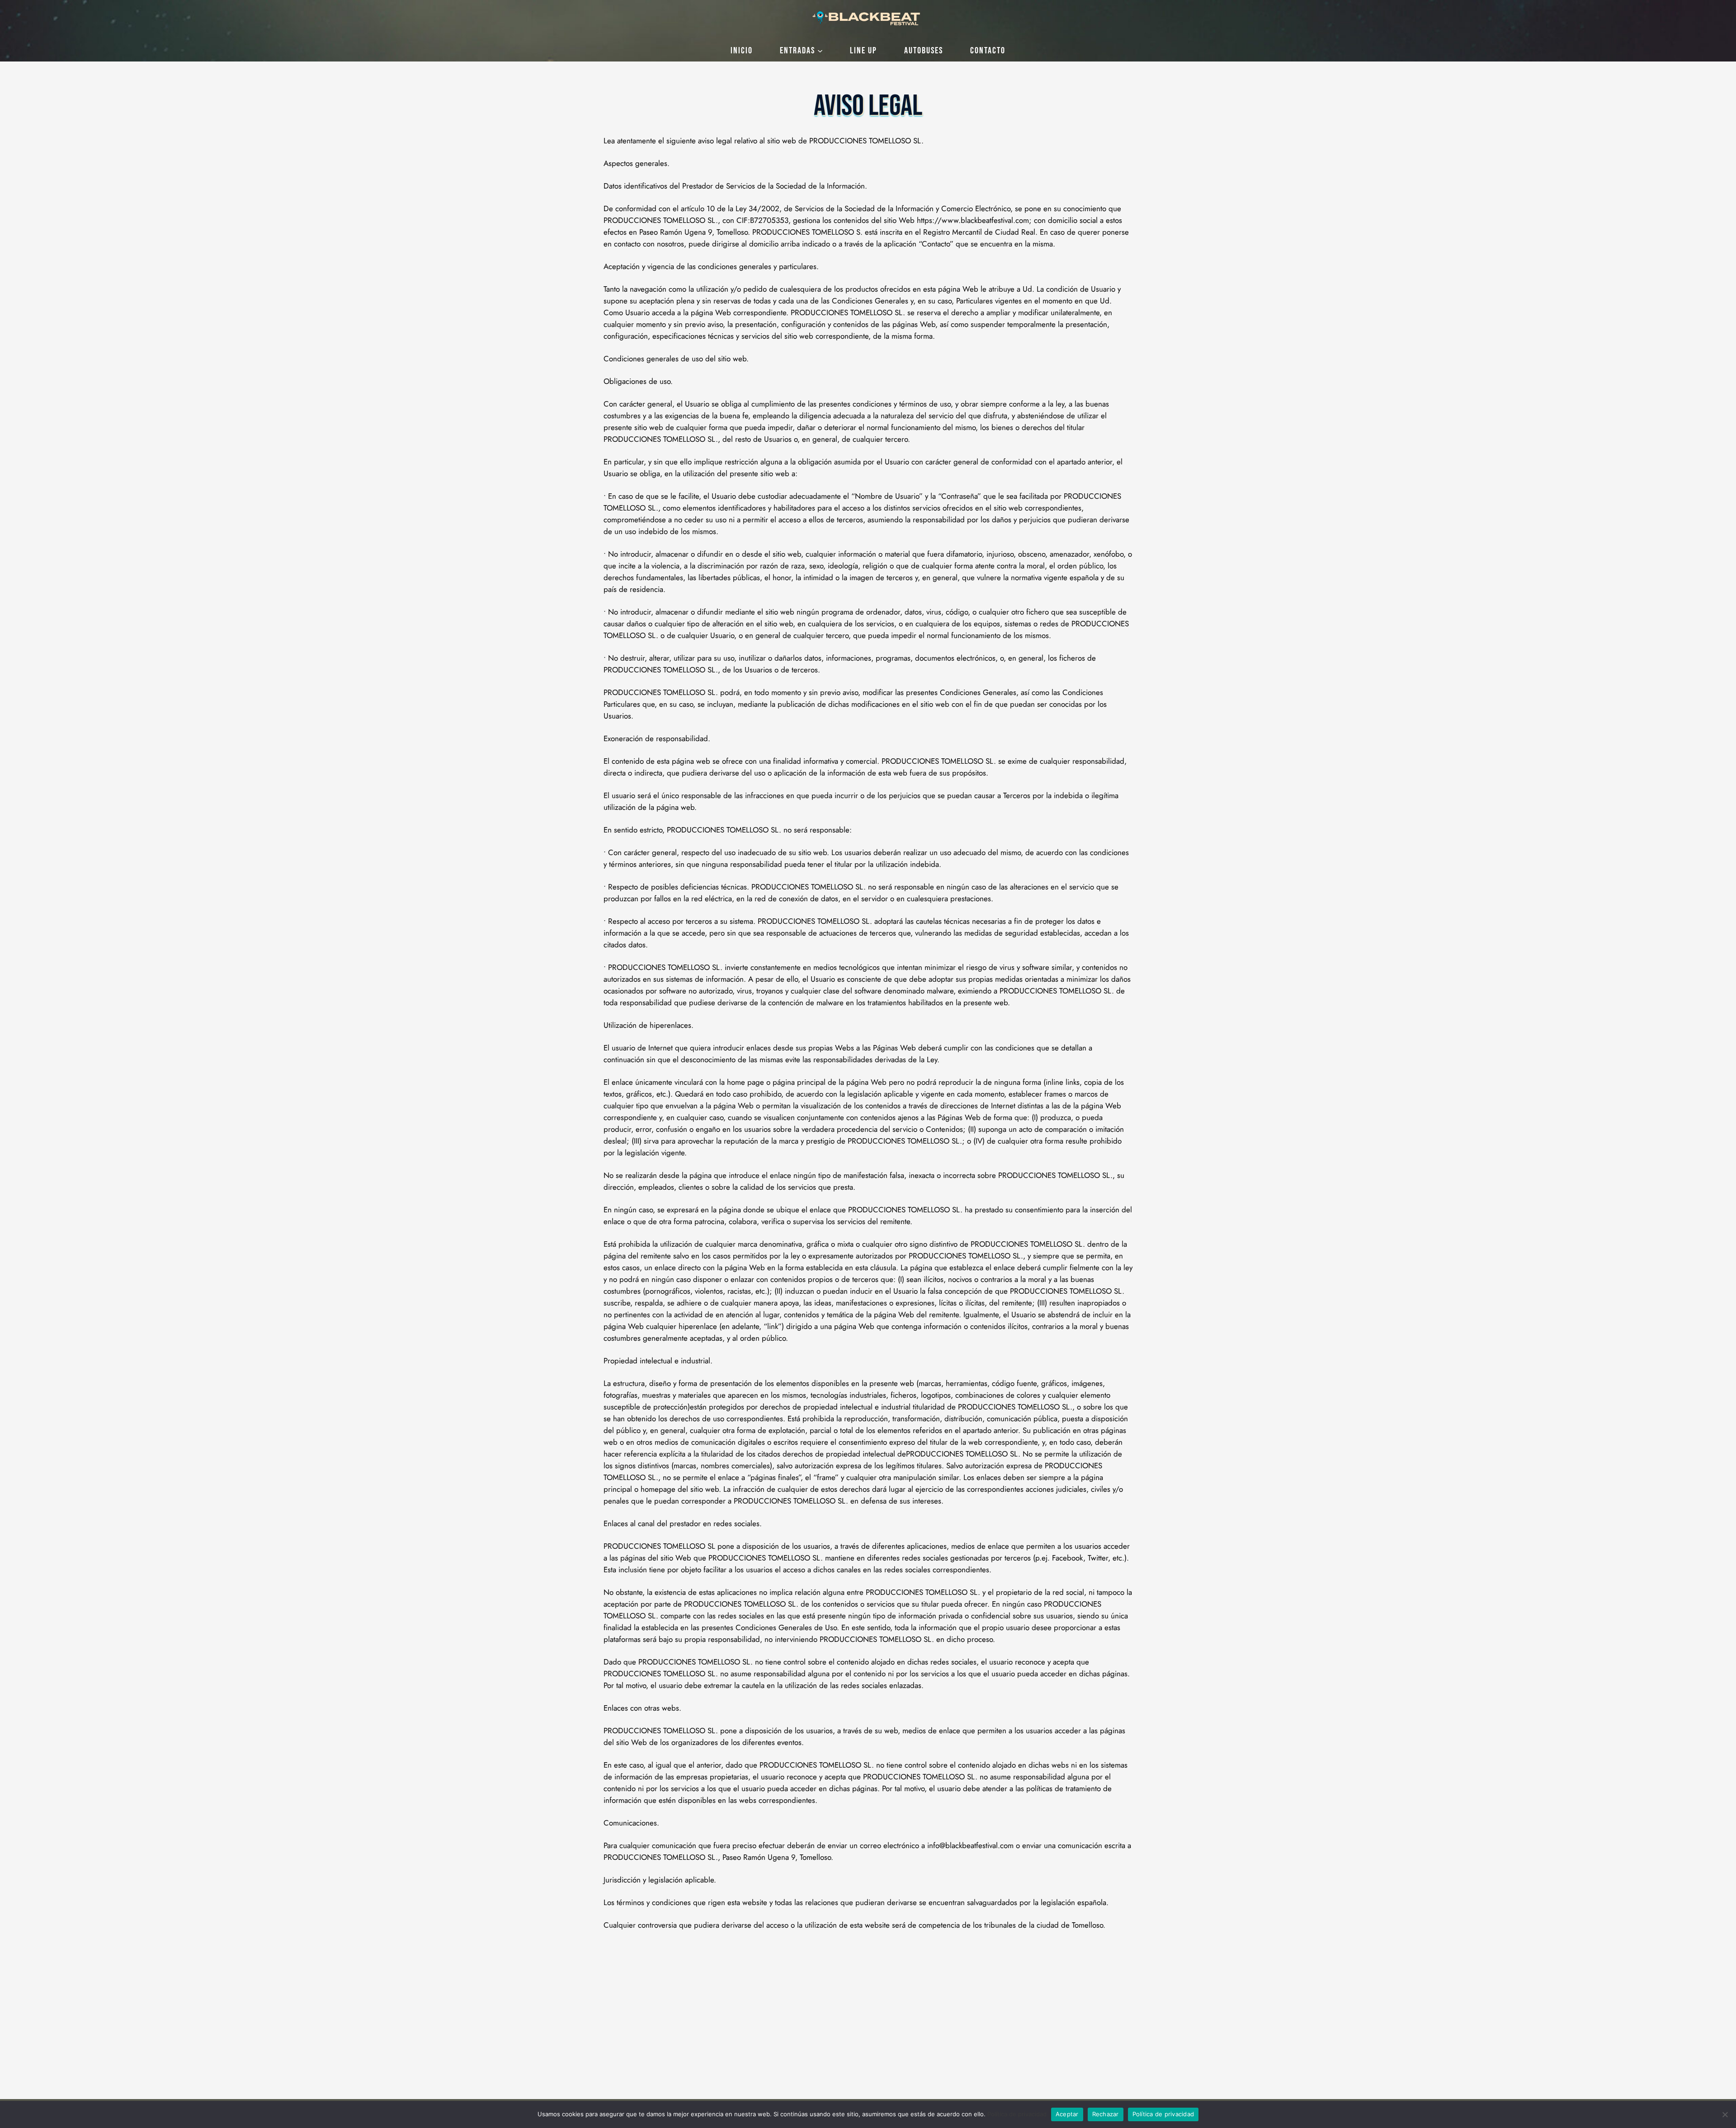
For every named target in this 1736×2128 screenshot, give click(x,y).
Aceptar (1067, 2114)
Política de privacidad (1017, 2114)
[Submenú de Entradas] (820, 51)
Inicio (742, 51)
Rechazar (1106, 2114)
